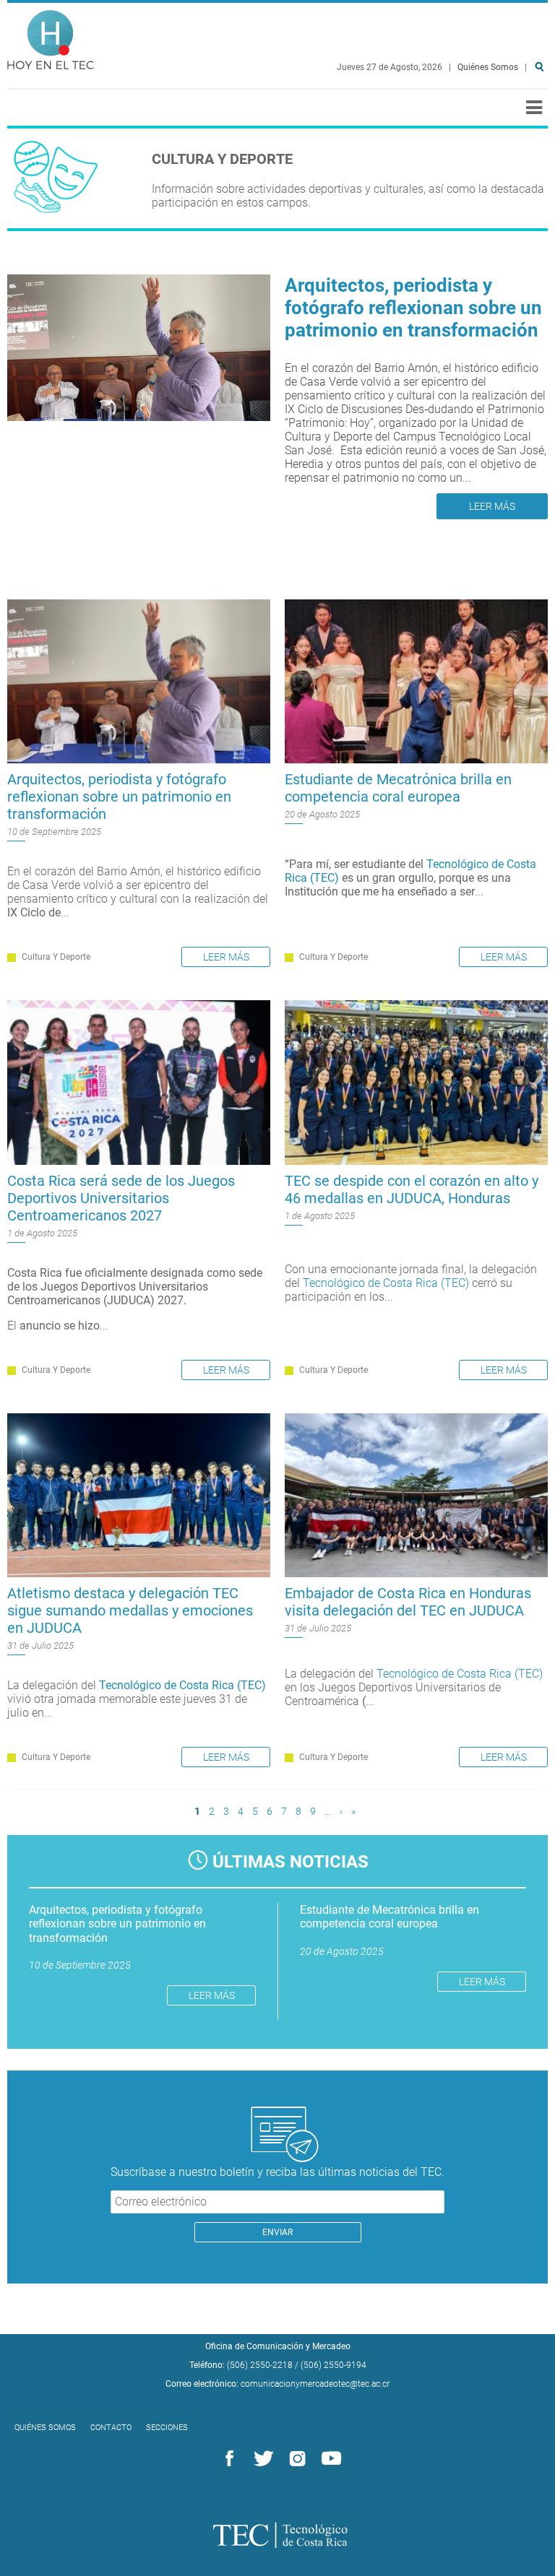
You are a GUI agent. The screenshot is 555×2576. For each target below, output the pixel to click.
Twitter (261, 2459)
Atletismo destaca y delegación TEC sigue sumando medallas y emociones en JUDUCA (130, 1610)
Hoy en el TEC (51, 36)
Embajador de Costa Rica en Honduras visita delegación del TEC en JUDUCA (408, 1602)
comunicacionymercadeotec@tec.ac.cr (315, 2384)
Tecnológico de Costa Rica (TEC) (386, 1283)
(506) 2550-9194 (334, 2365)
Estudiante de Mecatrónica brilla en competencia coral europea (398, 788)
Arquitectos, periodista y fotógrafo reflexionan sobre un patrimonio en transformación (413, 308)
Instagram (295, 2459)
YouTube (329, 2459)
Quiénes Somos (488, 67)
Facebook (227, 2459)
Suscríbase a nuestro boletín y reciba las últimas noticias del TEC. (277, 2172)
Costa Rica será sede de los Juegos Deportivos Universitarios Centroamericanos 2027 (121, 1198)
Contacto (111, 2428)
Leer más (492, 506)
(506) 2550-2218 (260, 2365)
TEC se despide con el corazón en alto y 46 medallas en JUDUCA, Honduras (412, 1189)
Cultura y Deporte (56, 957)
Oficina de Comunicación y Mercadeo (278, 2346)
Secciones (167, 2428)
